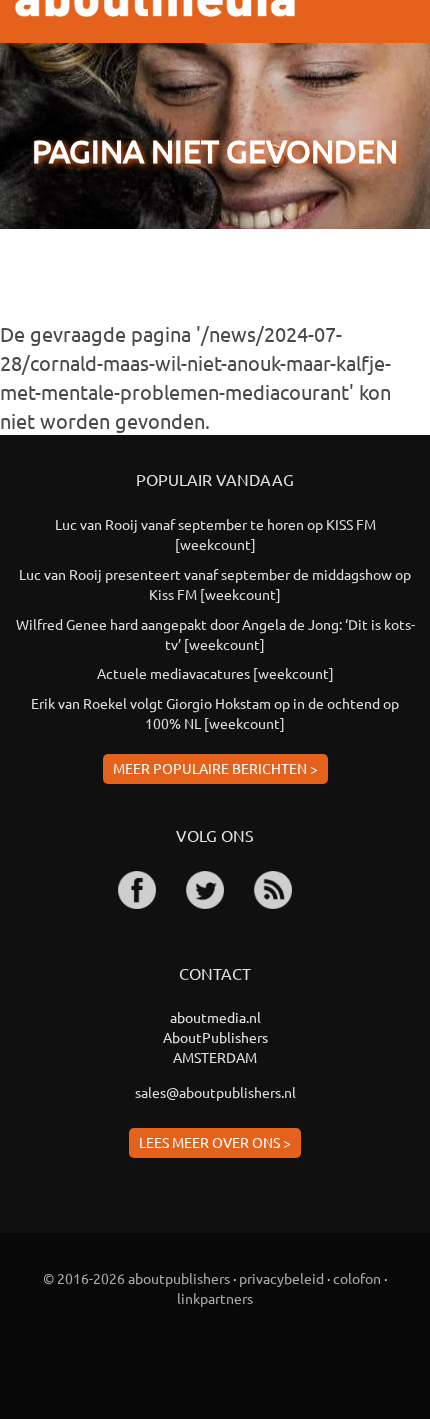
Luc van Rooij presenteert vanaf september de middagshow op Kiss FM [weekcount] (215, 584)
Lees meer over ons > (215, 1142)
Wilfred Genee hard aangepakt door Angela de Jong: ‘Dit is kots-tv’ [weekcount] (215, 634)
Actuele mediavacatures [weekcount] (215, 673)
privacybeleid (281, 1278)
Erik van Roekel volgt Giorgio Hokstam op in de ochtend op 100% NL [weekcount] (215, 713)
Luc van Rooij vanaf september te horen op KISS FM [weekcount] (215, 534)
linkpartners (215, 1298)
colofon (357, 1278)
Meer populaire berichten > (215, 768)
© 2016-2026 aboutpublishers (136, 1278)
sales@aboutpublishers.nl (215, 1092)
